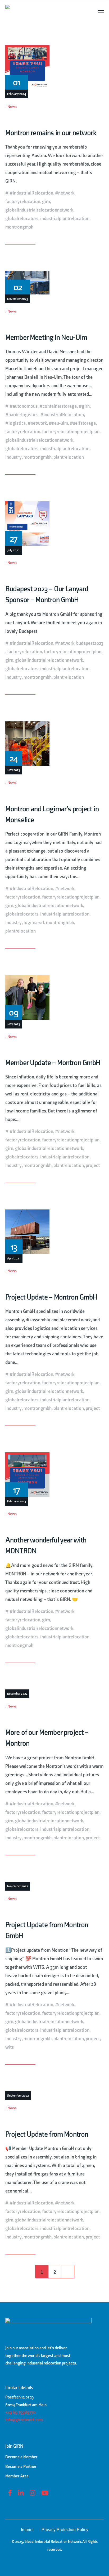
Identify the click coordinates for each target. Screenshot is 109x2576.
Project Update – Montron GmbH (51, 1297)
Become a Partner (21, 2467)
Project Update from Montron (47, 2134)
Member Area (17, 2476)
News (12, 107)
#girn (84, 406)
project (93, 1165)
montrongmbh (19, 227)
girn (46, 202)
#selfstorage (83, 423)
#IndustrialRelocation (31, 193)
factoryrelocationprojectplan (71, 432)
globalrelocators (22, 219)
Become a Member (21, 2457)
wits (10, 2047)
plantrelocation (69, 457)
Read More (16, 240)
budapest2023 (90, 643)
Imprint (27, 2530)
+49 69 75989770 (20, 2412)
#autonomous (24, 406)
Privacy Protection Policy (65, 2530)
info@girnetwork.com (24, 2420)
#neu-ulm (58, 423)
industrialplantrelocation (65, 219)
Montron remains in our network (51, 133)
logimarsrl (34, 923)
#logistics (15, 423)
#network (65, 193)
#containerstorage (58, 406)
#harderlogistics (22, 415)
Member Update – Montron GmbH (53, 1063)
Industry (13, 457)
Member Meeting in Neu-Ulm (46, 338)
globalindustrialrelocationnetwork (39, 210)
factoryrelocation (23, 202)
